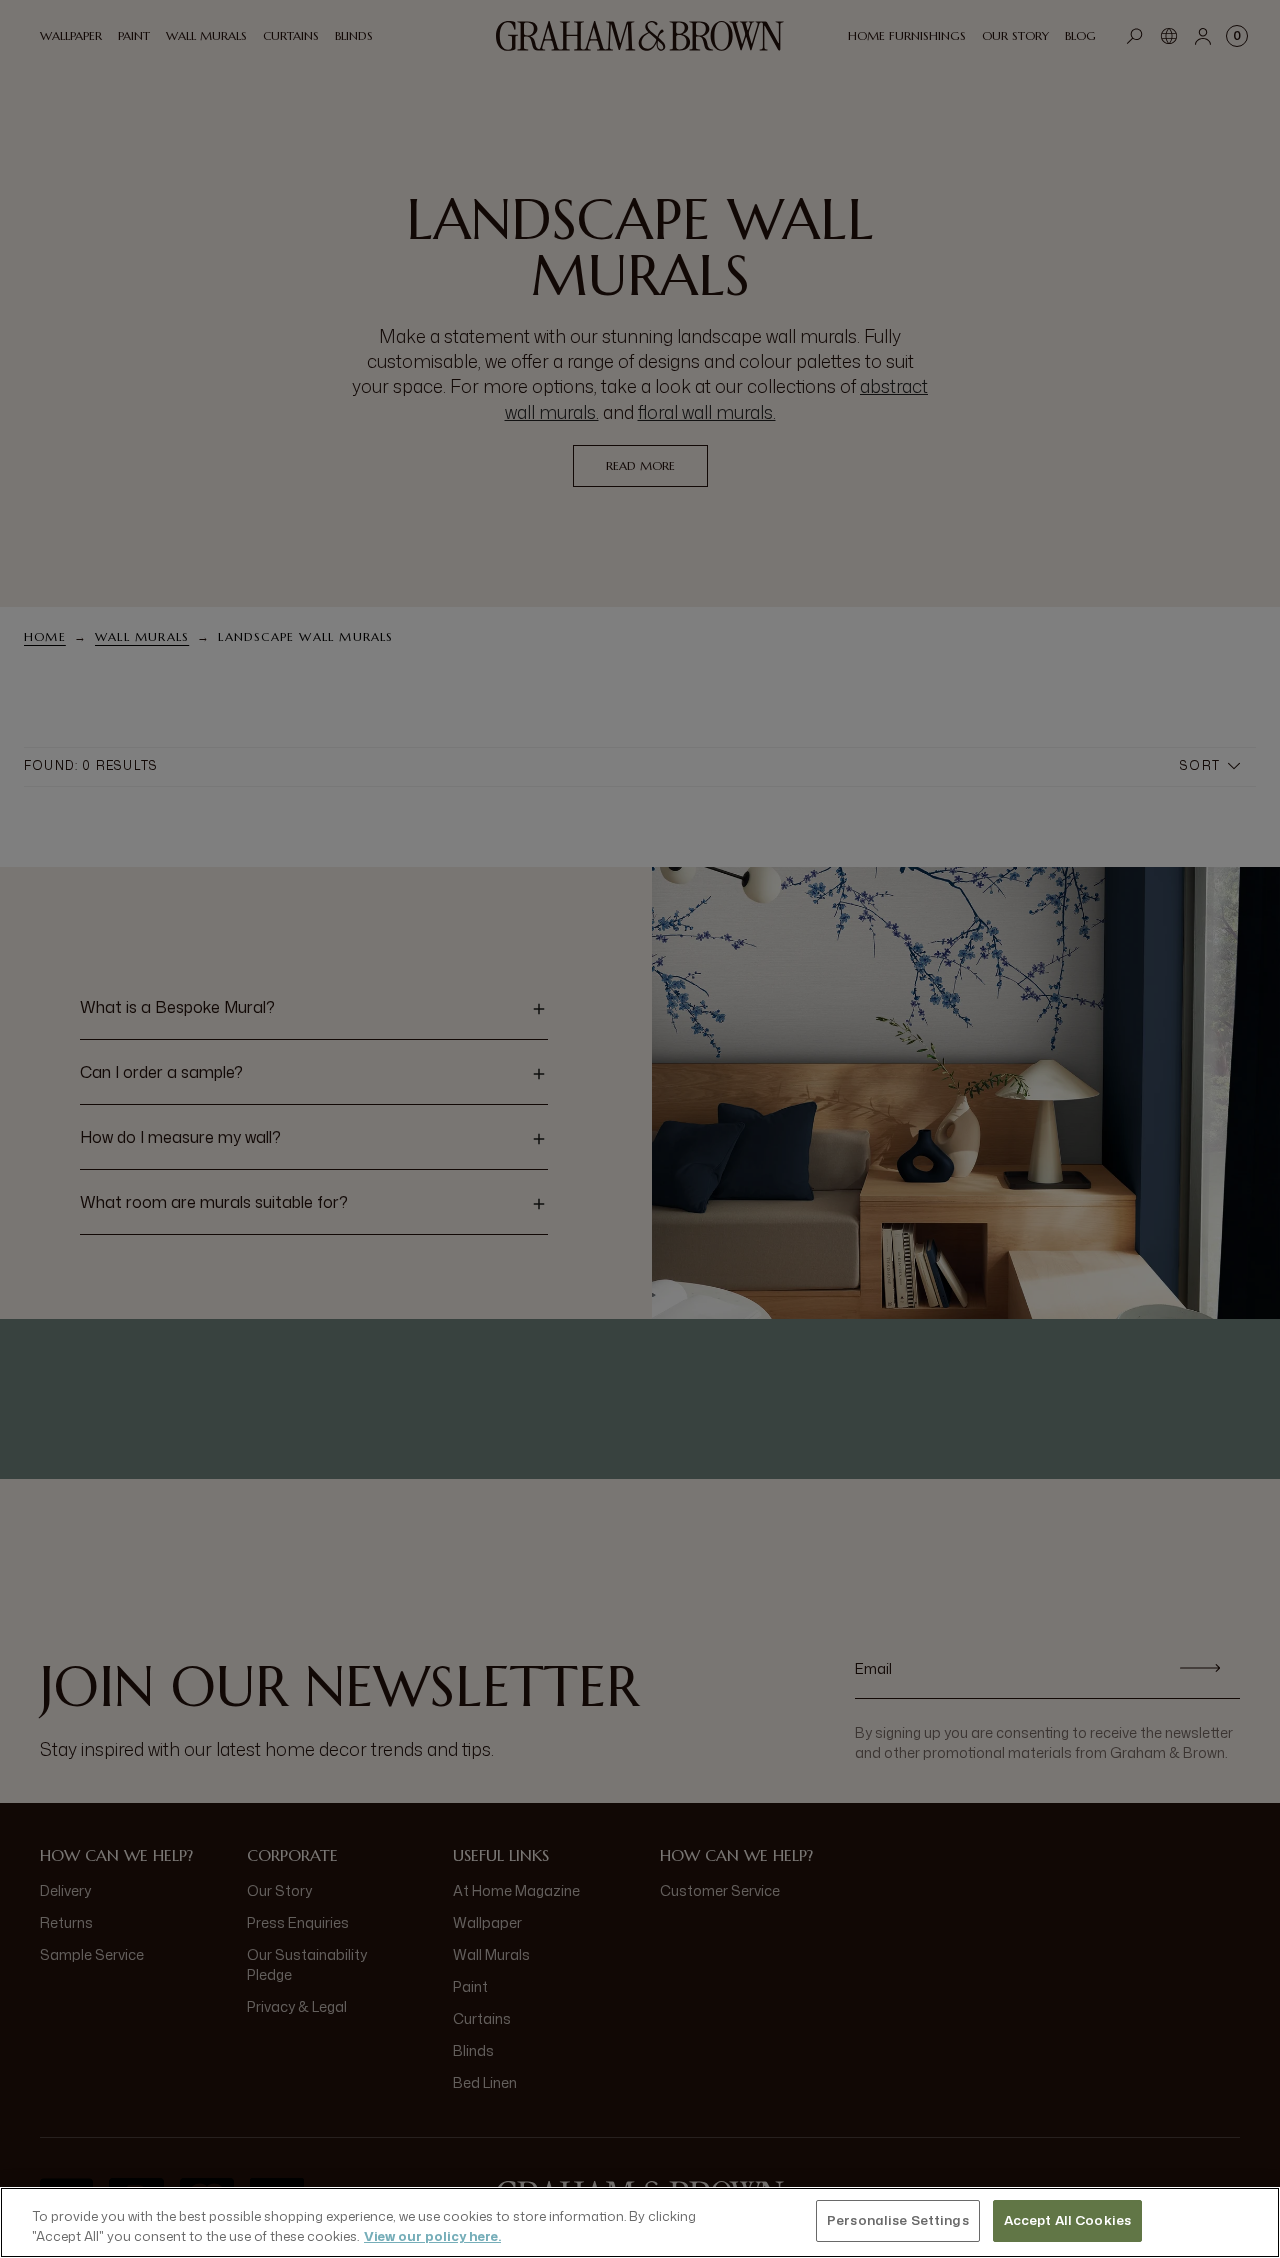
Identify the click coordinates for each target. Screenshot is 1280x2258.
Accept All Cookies (1067, 2220)
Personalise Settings (898, 2220)
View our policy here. (432, 2236)
